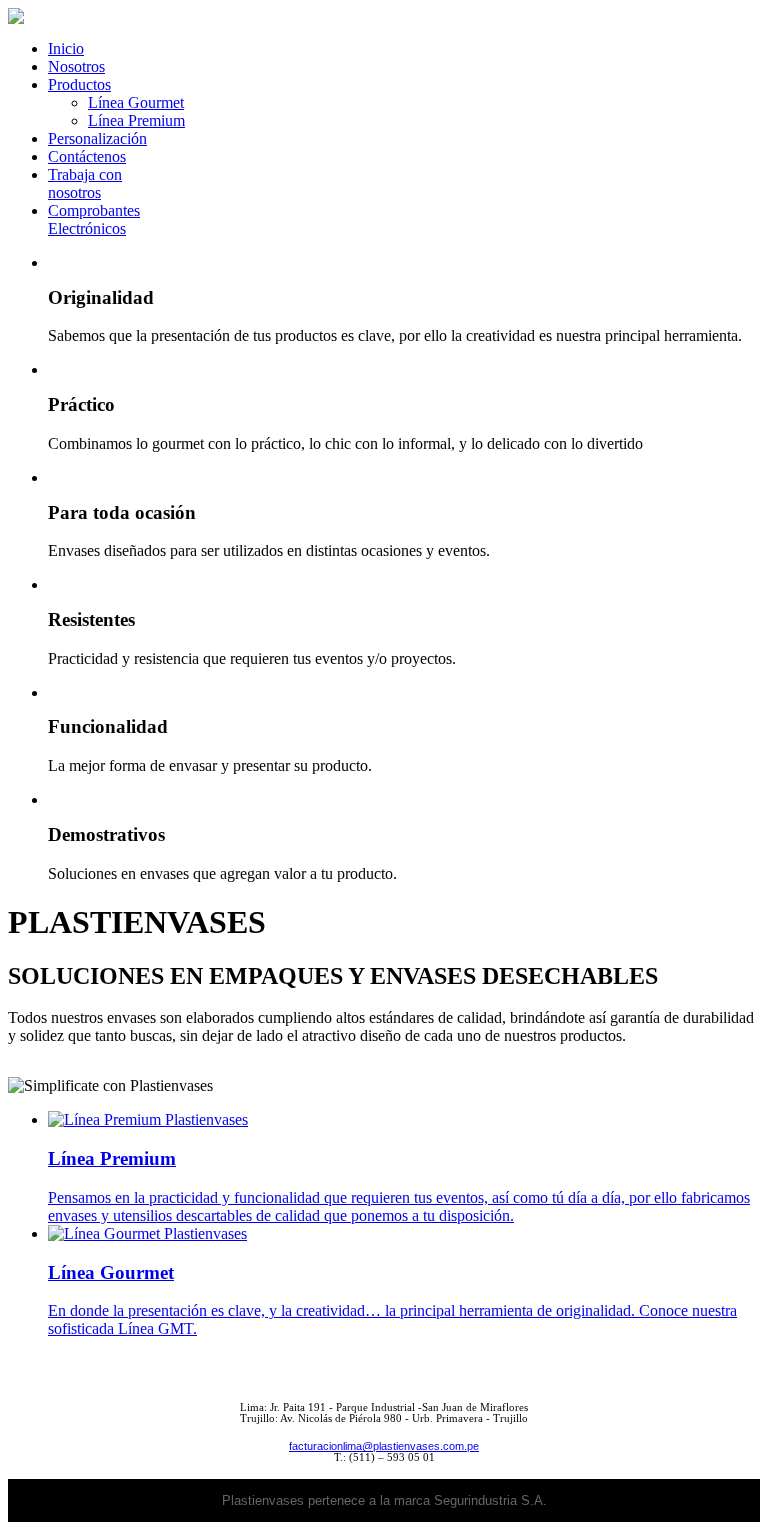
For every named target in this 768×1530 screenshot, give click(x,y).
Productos (79, 84)
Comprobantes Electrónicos (94, 219)
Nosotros (76, 66)
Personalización (97, 138)
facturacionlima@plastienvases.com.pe (384, 1446)
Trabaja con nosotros (85, 183)
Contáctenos (87, 156)
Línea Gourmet (136, 102)
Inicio (66, 48)
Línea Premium (136, 120)
